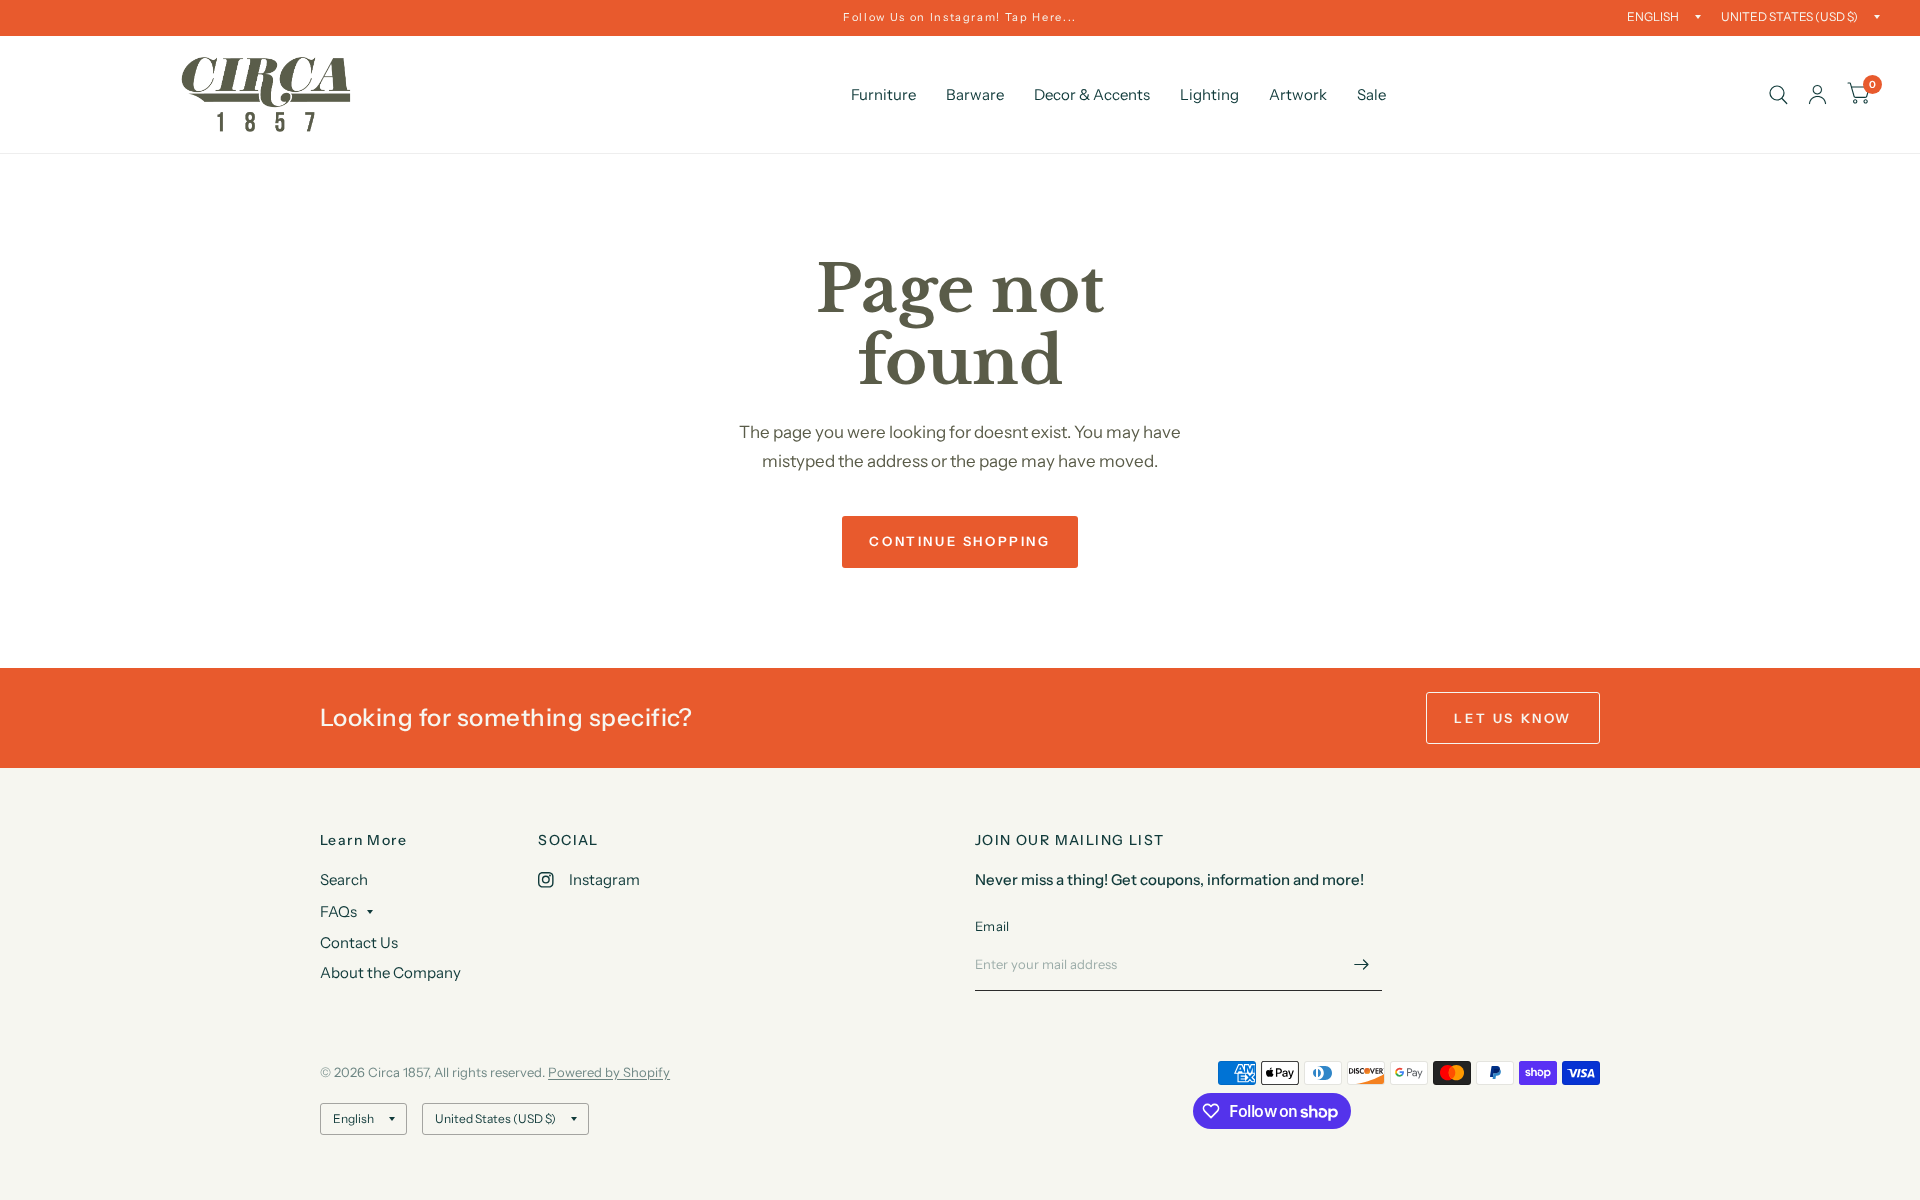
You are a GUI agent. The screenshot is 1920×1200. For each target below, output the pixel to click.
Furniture (883, 94)
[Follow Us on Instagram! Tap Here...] (960, 17)
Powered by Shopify (609, 1072)
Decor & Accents (1092, 94)
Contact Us (359, 942)
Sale (1371, 94)
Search (344, 879)
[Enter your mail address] (1362, 965)
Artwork (1298, 94)
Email (992, 926)
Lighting (1209, 94)
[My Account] (1817, 94)
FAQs (338, 911)
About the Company (390, 972)
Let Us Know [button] (1513, 718)
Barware (975, 94)
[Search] (1778, 94)
